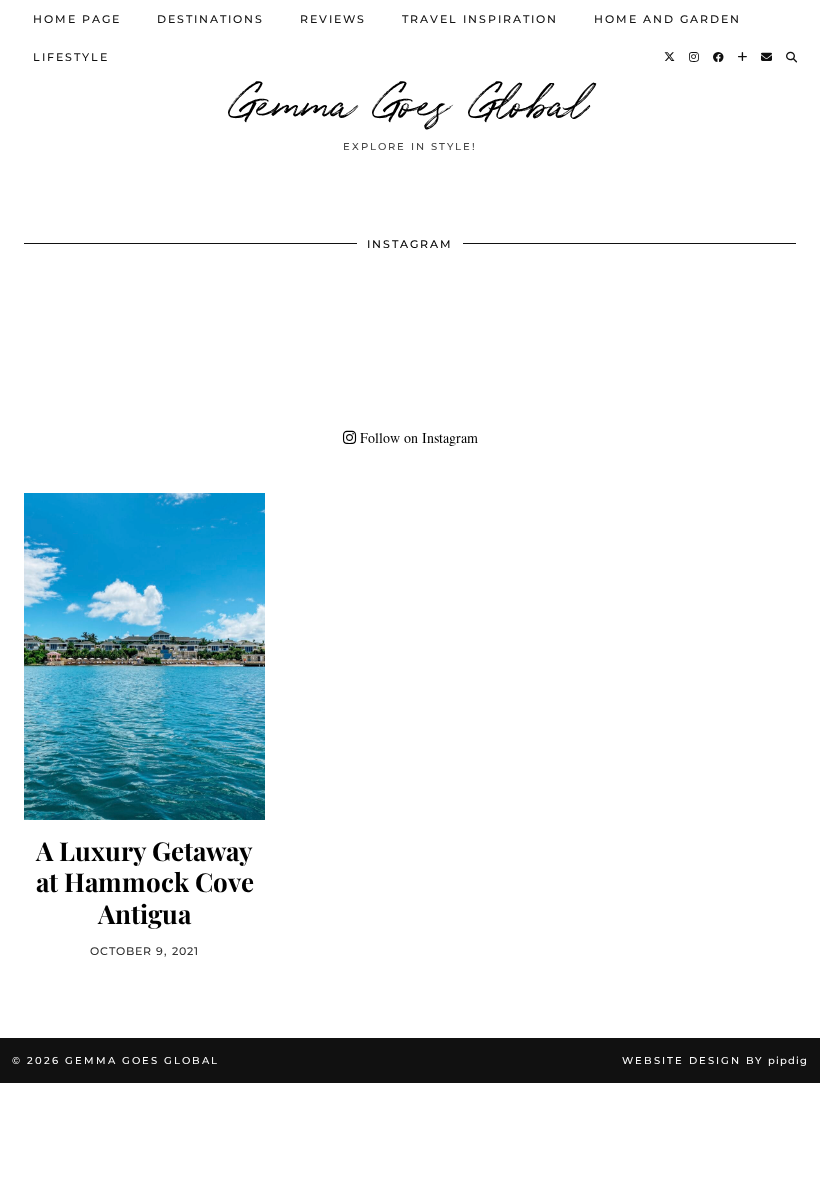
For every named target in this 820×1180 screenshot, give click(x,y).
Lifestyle (71, 57)
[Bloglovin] (743, 57)
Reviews (333, 19)
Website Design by (715, 1060)
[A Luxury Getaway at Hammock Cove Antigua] (144, 656)
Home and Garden (667, 19)
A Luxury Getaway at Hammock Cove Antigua (145, 882)
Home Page (77, 19)
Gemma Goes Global (410, 100)
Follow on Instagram (417, 437)
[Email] (767, 57)
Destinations (210, 19)
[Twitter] (670, 57)
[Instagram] (695, 57)
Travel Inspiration (480, 19)
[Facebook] (719, 57)
